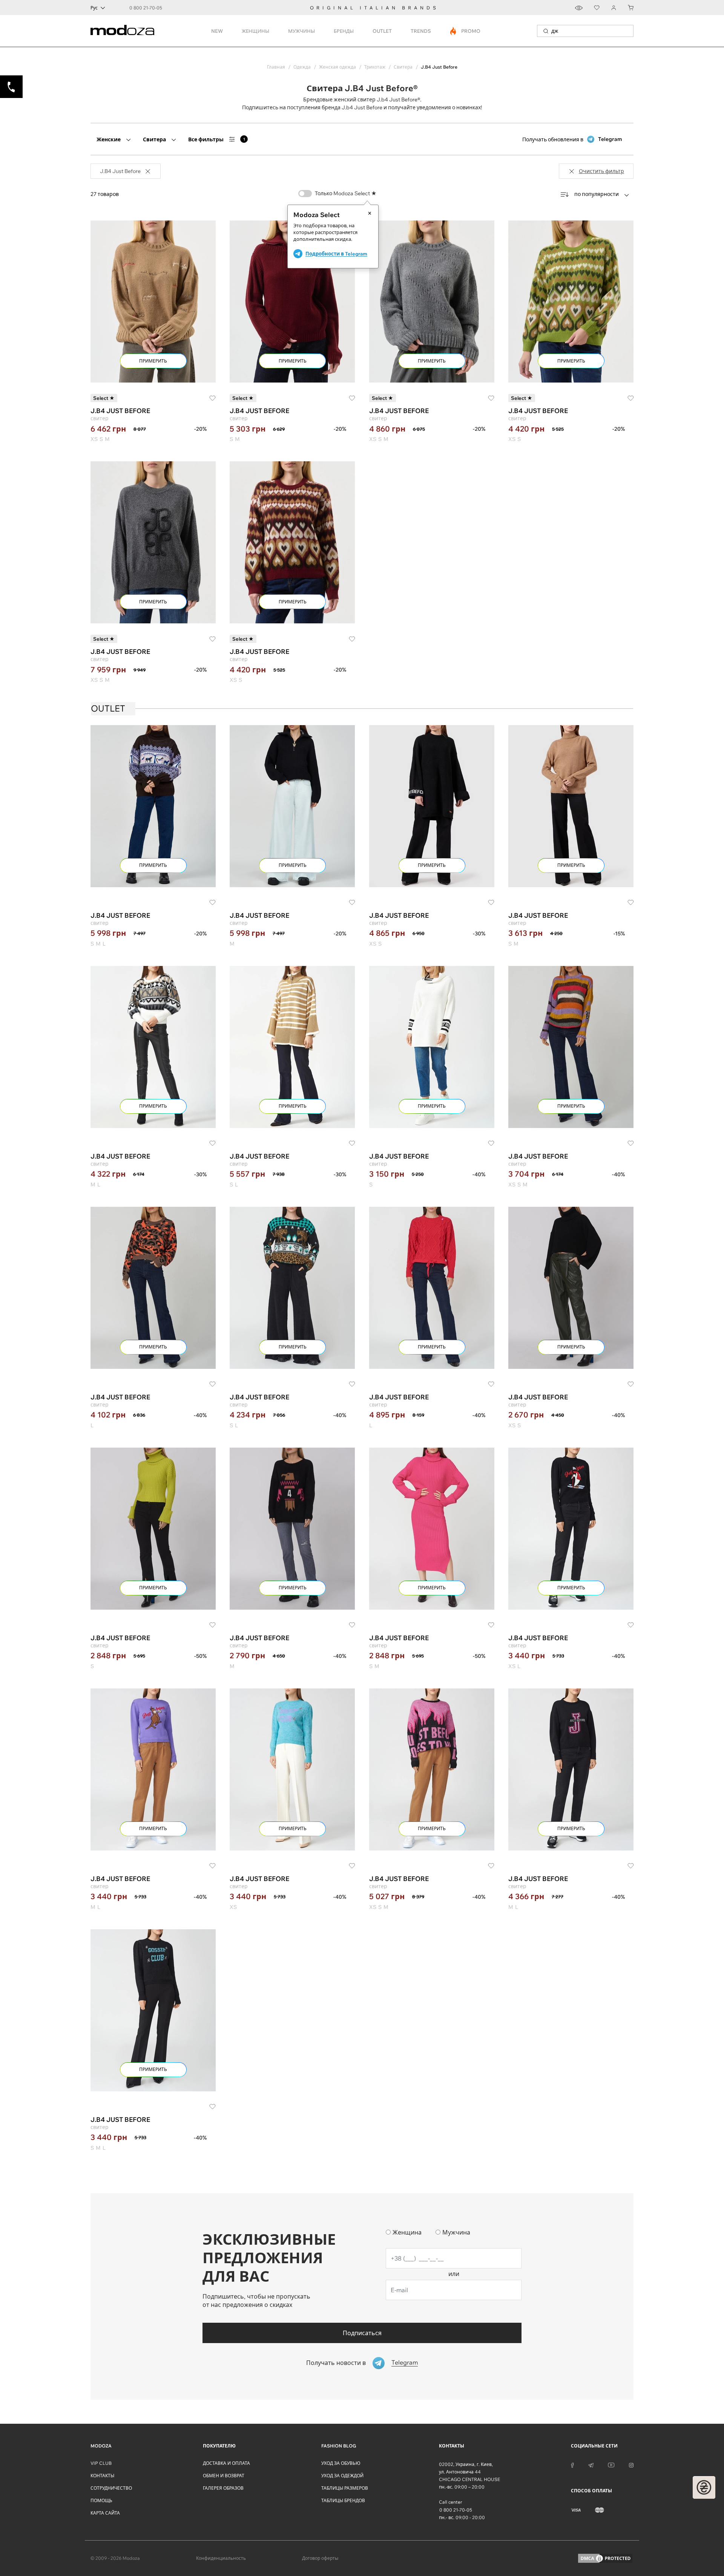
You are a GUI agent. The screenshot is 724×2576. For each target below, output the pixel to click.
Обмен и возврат (224, 2476)
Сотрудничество (111, 2488)
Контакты (102, 2476)
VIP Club (101, 2463)
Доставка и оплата (226, 2463)
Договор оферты (320, 2558)
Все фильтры (217, 139)
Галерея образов (223, 2488)
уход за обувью (341, 2463)
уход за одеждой (342, 2476)
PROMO (466, 31)
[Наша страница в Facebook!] (572, 2464)
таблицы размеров (345, 2488)
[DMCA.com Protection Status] (605, 2558)
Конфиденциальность (221, 2558)
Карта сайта (105, 2513)
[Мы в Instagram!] (631, 2464)
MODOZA (101, 2446)
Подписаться (362, 2333)
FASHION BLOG (339, 2446)
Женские (109, 139)
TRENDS (421, 31)
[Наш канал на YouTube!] (611, 2464)
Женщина (407, 2232)
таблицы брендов (343, 2500)
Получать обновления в (572, 139)
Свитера (154, 139)
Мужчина (456, 2232)
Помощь (101, 2500)
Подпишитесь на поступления (281, 107)
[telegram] (591, 2464)
